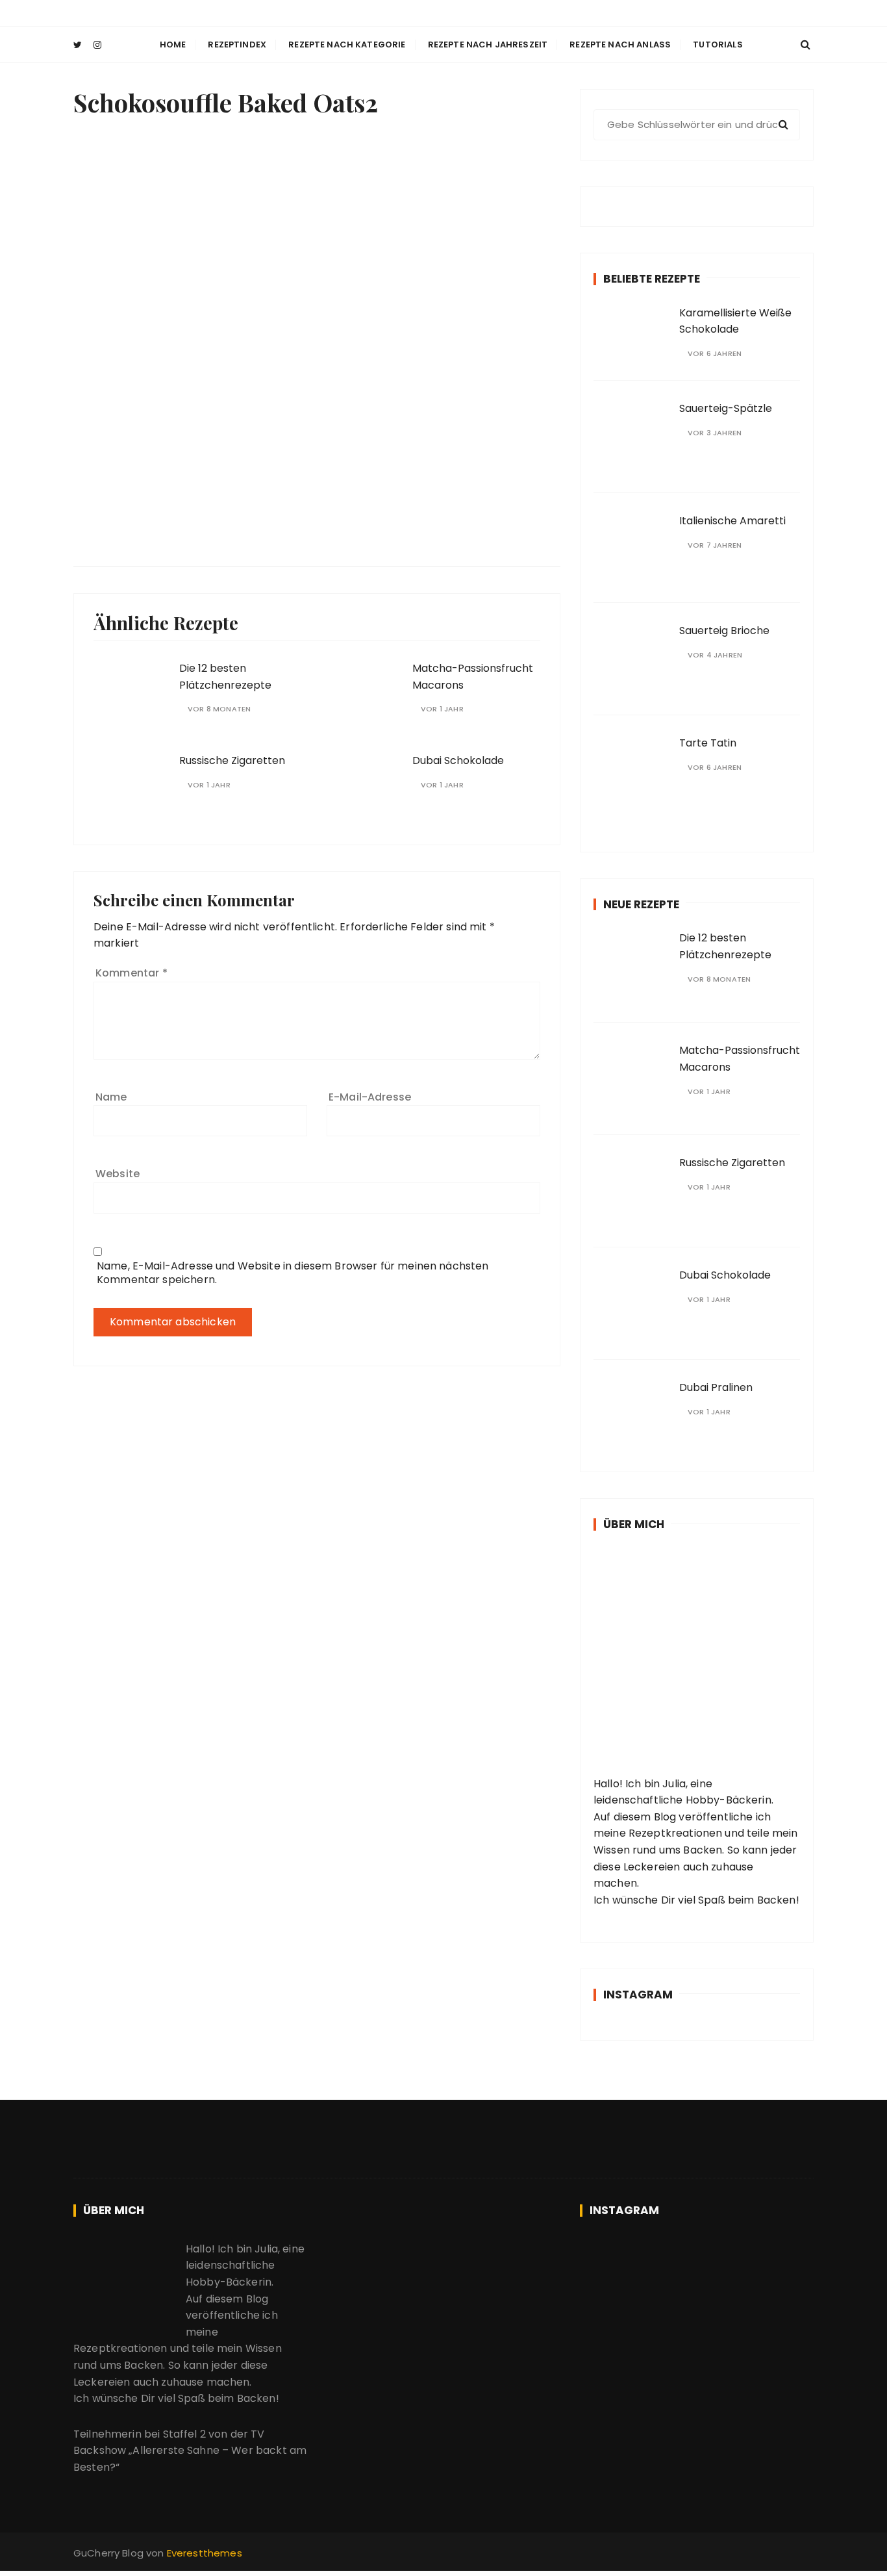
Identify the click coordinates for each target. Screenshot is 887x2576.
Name (111, 1097)
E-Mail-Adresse (370, 1097)
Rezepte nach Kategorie (347, 45)
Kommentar (131, 973)
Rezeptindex (237, 45)
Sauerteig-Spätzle (726, 408)
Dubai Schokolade (458, 760)
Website (118, 1174)
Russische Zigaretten (232, 760)
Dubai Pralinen (716, 1387)
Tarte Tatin (708, 743)
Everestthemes (205, 2553)
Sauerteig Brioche (724, 631)
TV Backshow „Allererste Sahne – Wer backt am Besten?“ (190, 2451)
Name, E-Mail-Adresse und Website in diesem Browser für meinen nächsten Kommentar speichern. (293, 1273)
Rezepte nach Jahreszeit (488, 45)
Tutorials (718, 45)
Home (173, 45)
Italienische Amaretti (732, 521)
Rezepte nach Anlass (620, 45)
